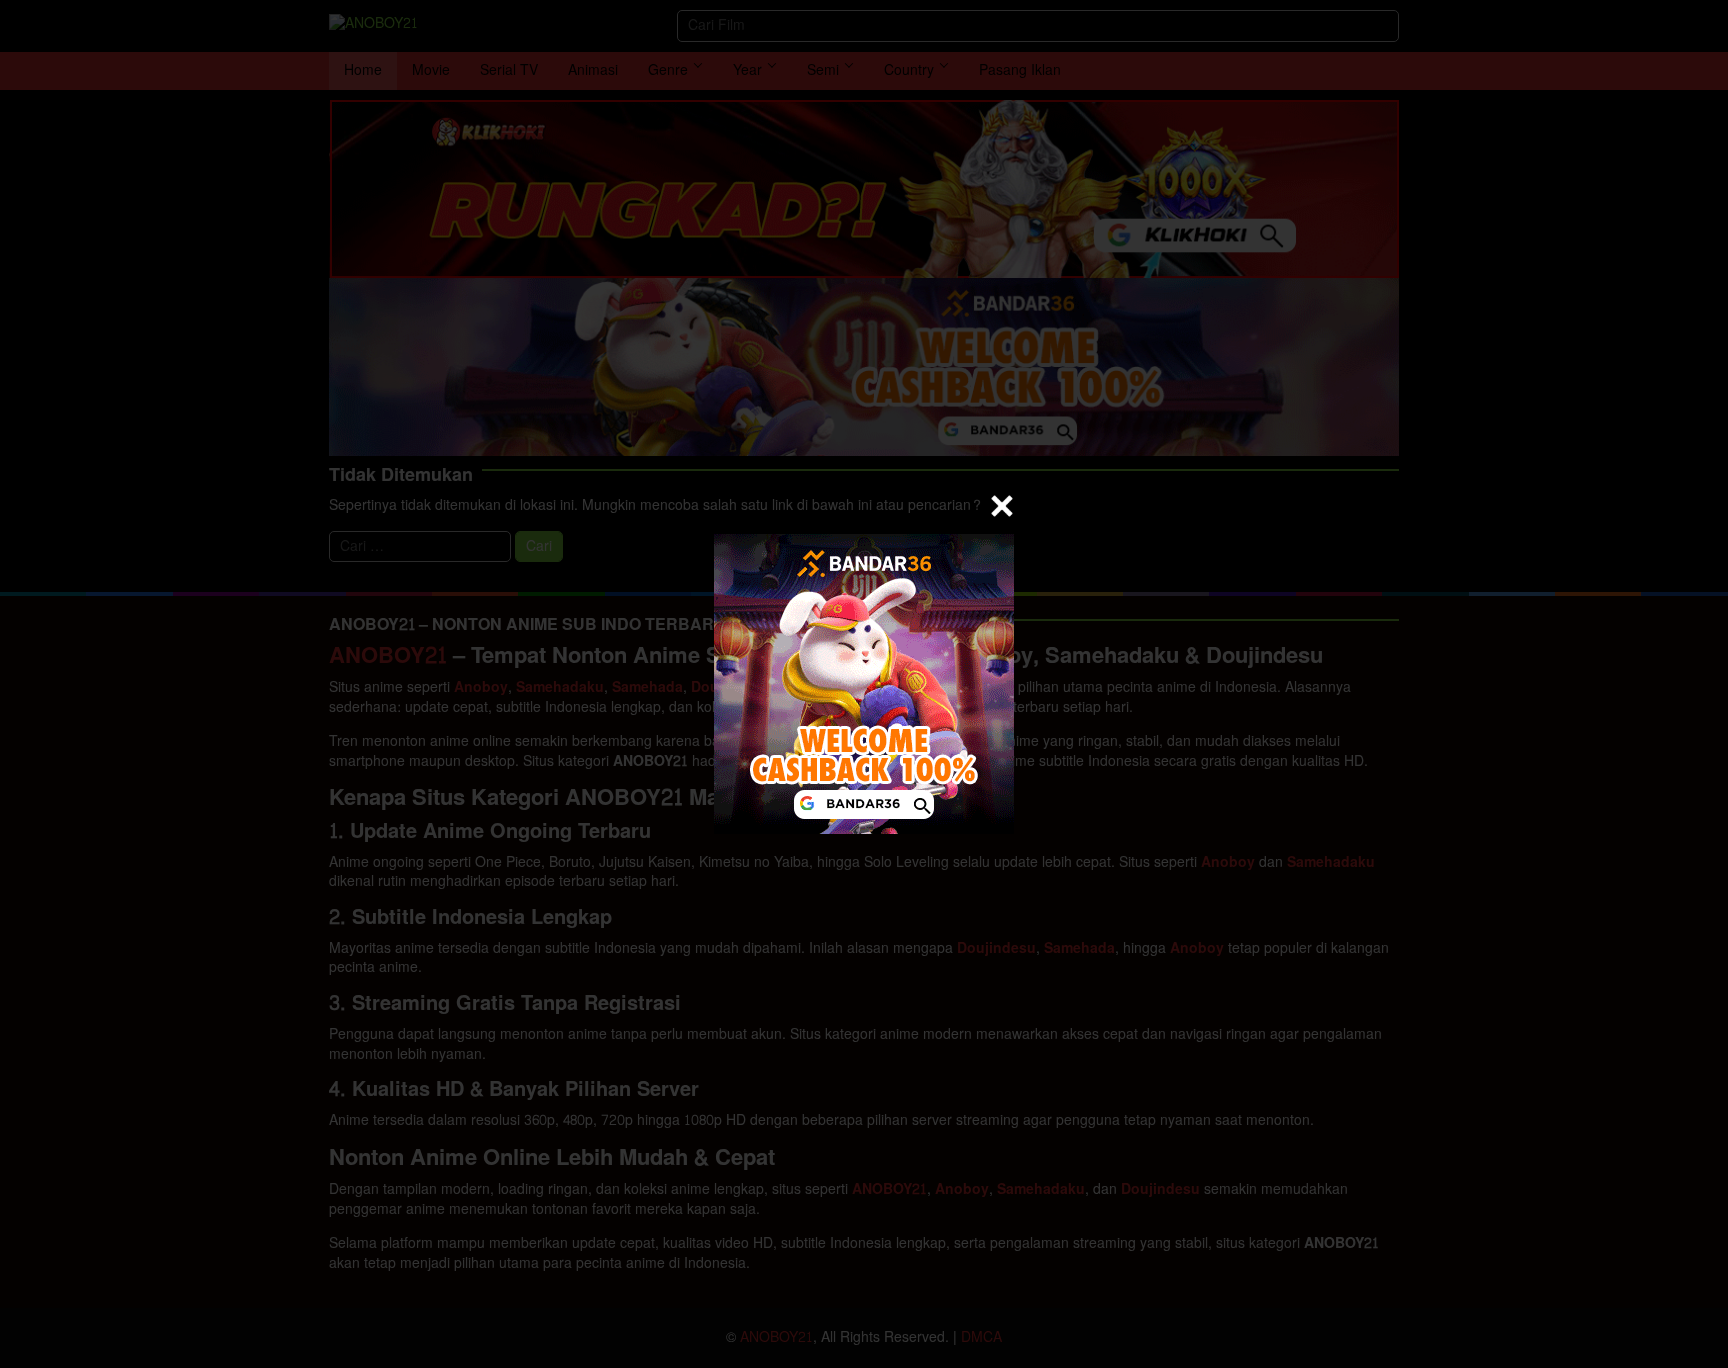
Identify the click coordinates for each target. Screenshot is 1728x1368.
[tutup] (1002, 506)
